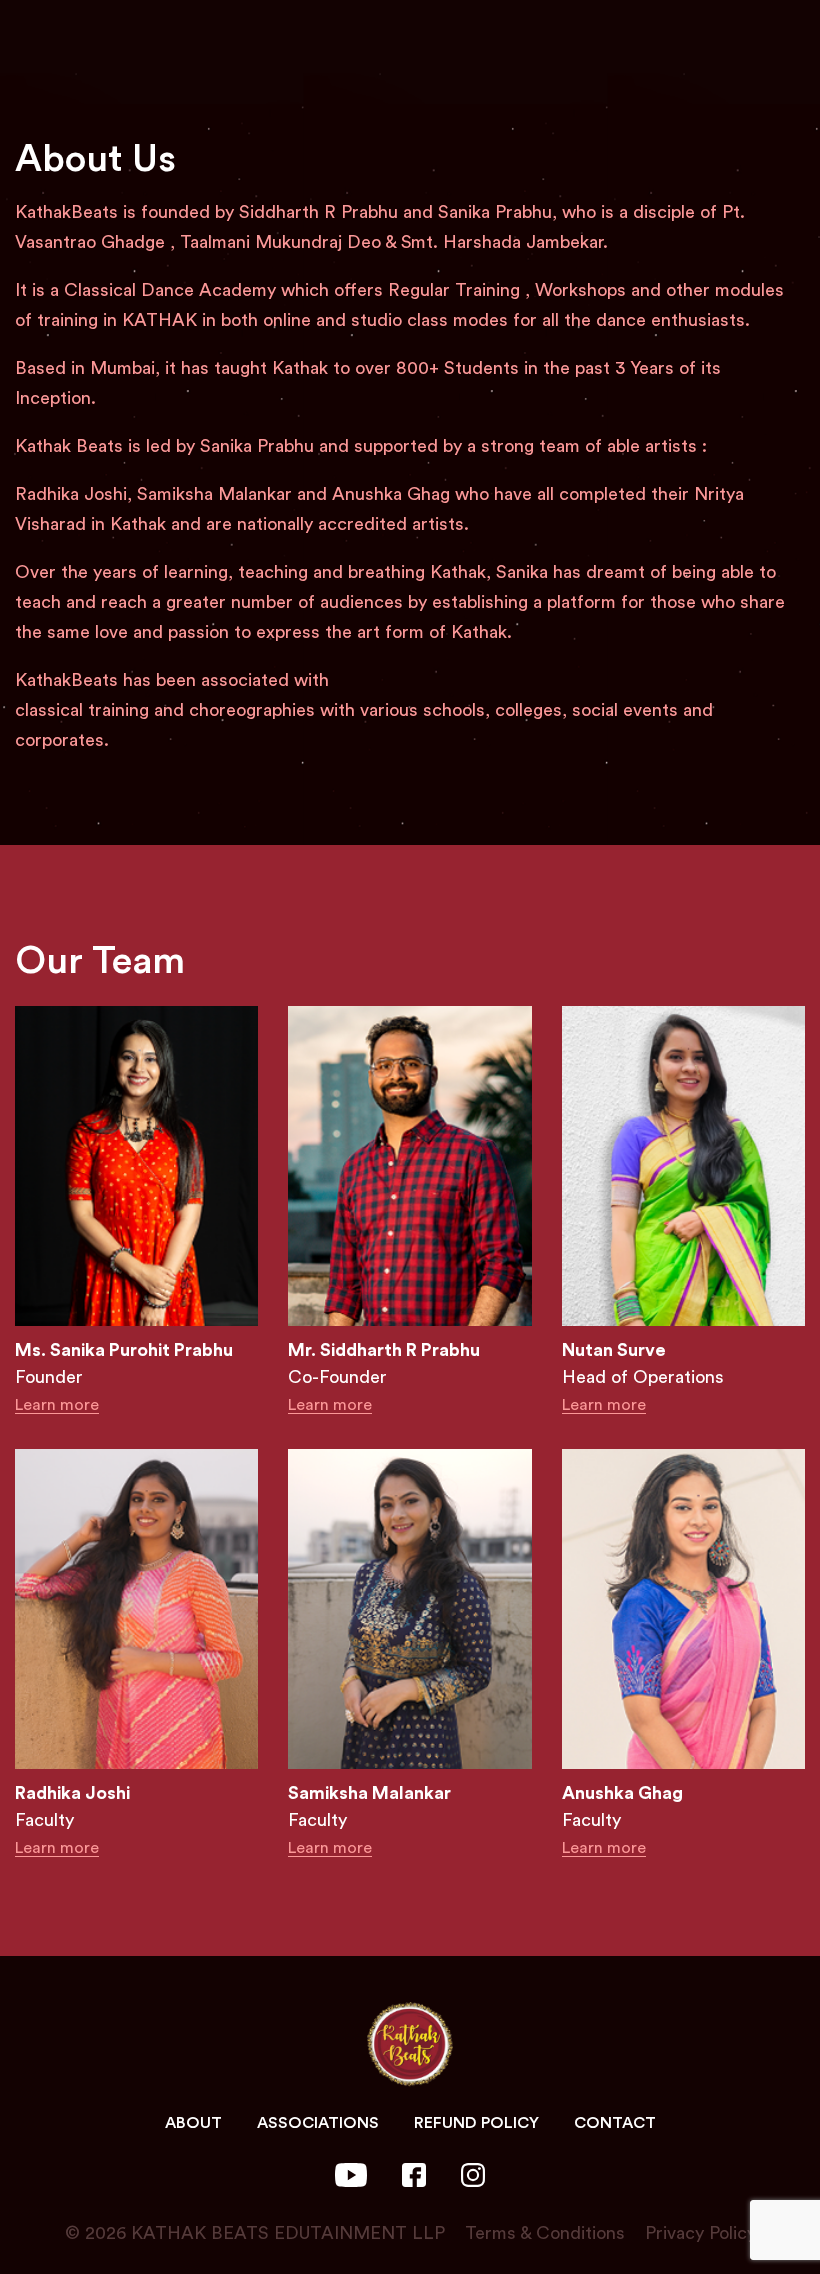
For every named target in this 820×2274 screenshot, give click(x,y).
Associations (318, 2123)
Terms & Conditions (537, 2233)
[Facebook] (414, 2173)
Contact (615, 2123)
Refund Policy (476, 2123)
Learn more (57, 1405)
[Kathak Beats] (410, 2044)
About (193, 2123)
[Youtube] (351, 2173)
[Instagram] (473, 2173)
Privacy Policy (693, 2233)
